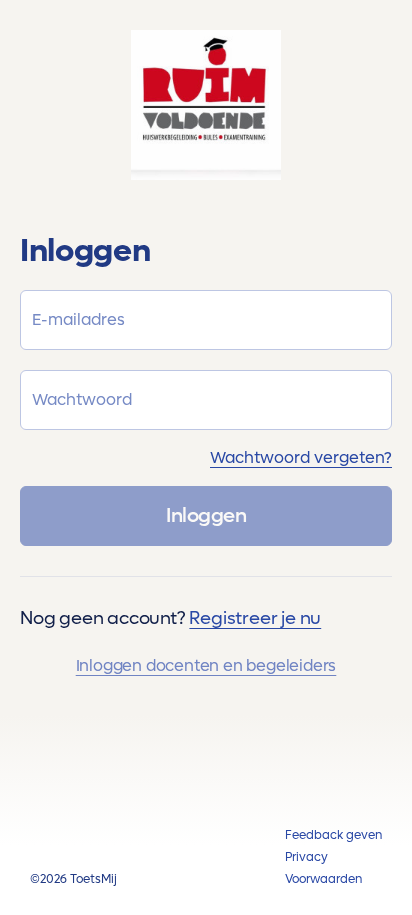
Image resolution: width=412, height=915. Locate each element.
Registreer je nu (255, 618)
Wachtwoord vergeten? (301, 457)
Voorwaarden (323, 879)
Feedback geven (333, 835)
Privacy (306, 857)
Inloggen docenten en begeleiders (206, 665)
